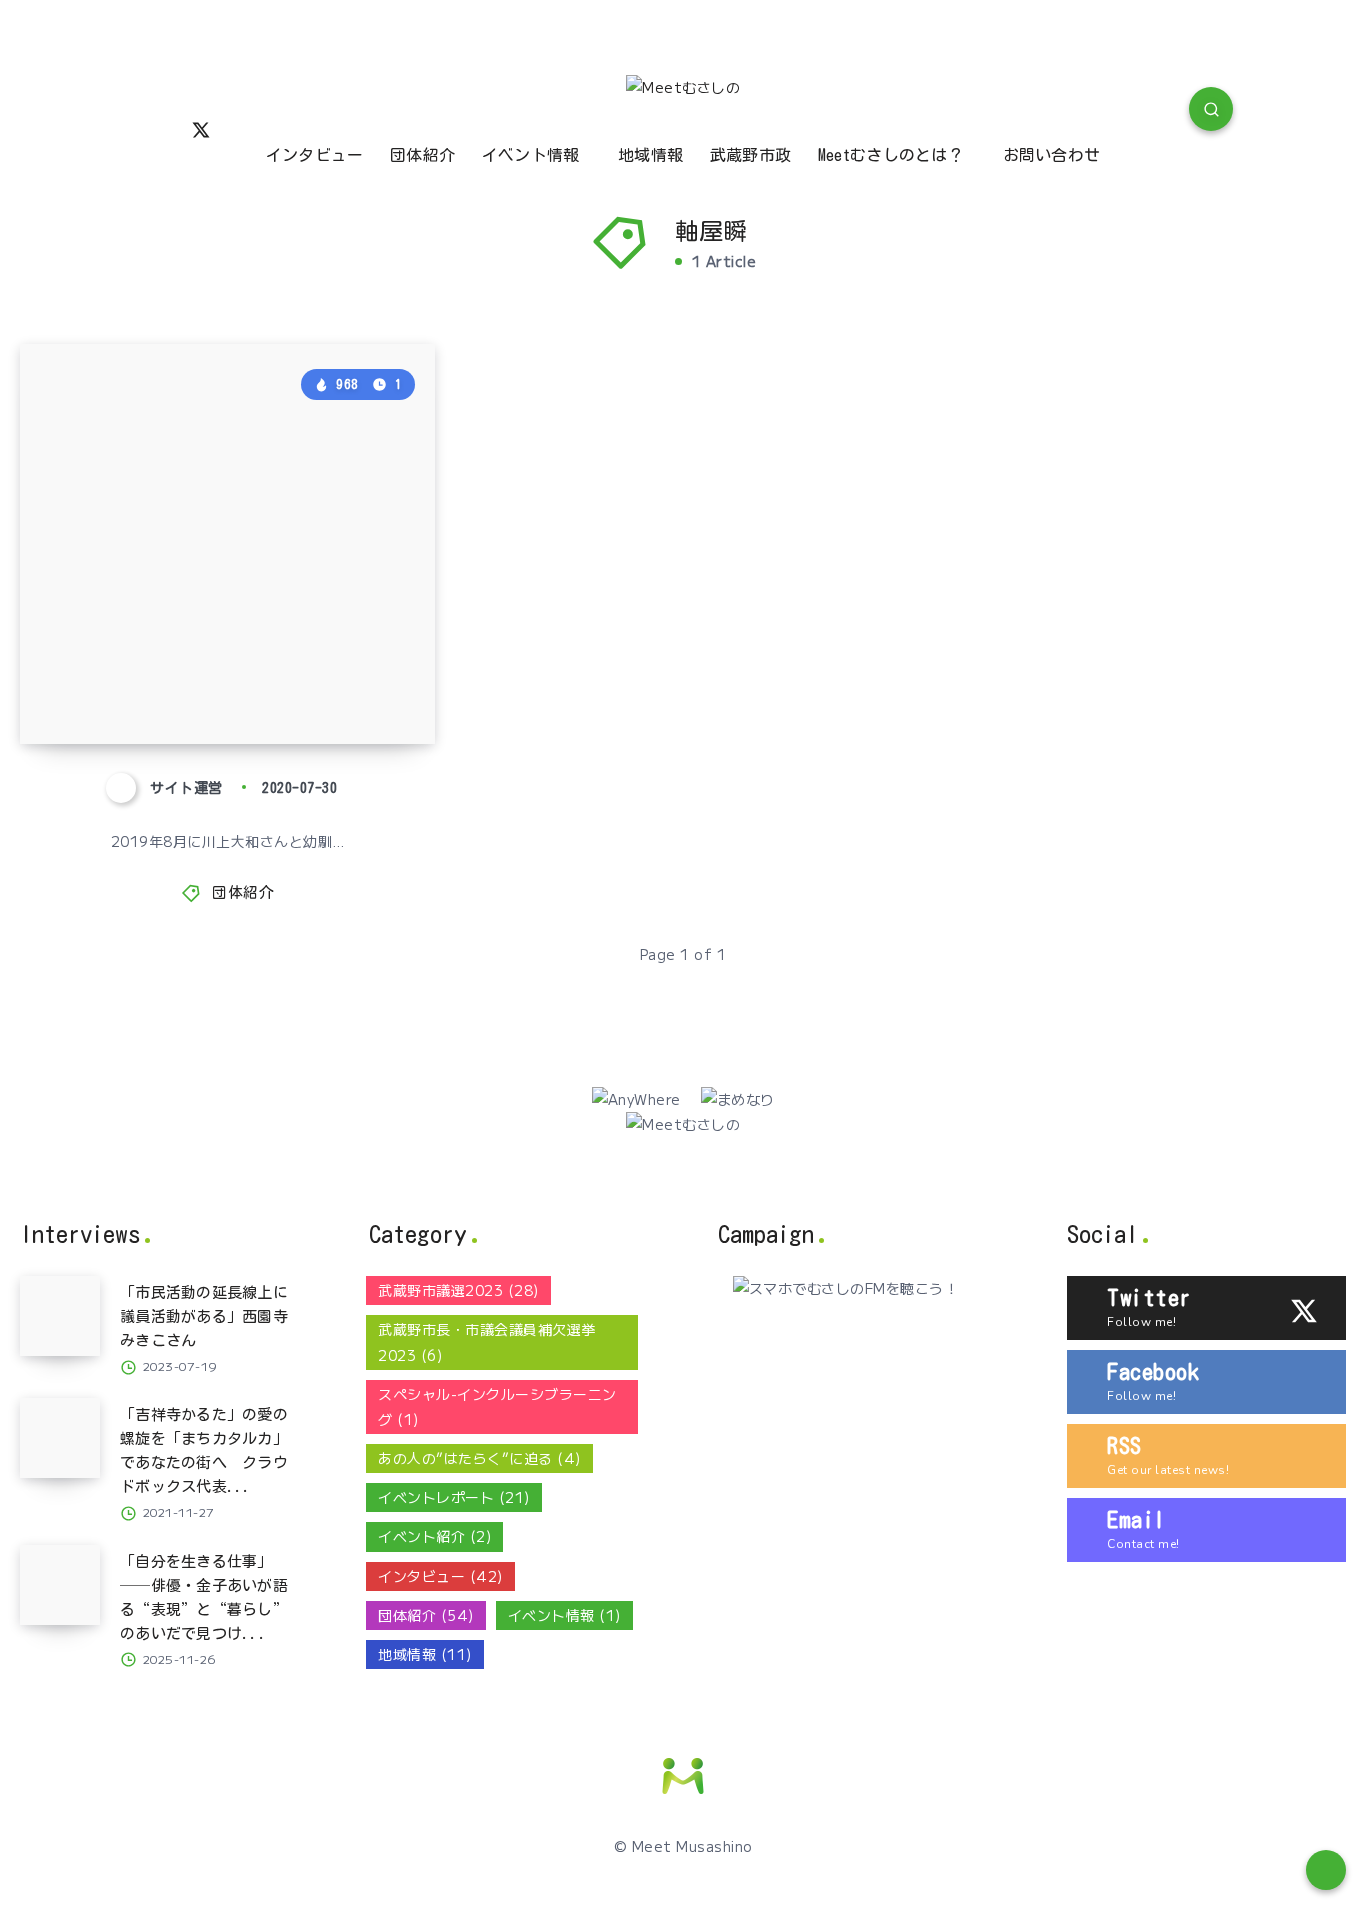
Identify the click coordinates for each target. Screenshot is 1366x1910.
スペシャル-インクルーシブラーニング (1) (497, 1406)
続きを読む (369, 684)
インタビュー (315, 155)
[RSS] (247, 112)
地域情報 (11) (425, 1654)
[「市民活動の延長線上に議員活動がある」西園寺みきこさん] (60, 1316)
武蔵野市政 (751, 155)
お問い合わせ (1052, 155)
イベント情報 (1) (564, 1615)
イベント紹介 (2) (434, 1536)
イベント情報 (531, 155)
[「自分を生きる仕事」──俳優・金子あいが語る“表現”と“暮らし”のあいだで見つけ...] (60, 1585)
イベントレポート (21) (454, 1497)
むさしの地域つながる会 (192, 690)
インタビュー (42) (440, 1576)
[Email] (294, 112)
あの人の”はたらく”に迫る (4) (479, 1458)
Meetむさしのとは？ (891, 155)
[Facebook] (154, 112)
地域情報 (650, 155)
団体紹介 (422, 155)
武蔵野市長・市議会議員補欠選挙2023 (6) (487, 1341)
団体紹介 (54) (426, 1615)
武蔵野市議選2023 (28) (458, 1290)
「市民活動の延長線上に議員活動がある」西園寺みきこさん (204, 1316)
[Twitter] (201, 128)
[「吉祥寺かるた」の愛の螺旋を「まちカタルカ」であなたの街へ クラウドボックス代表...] (60, 1438)
